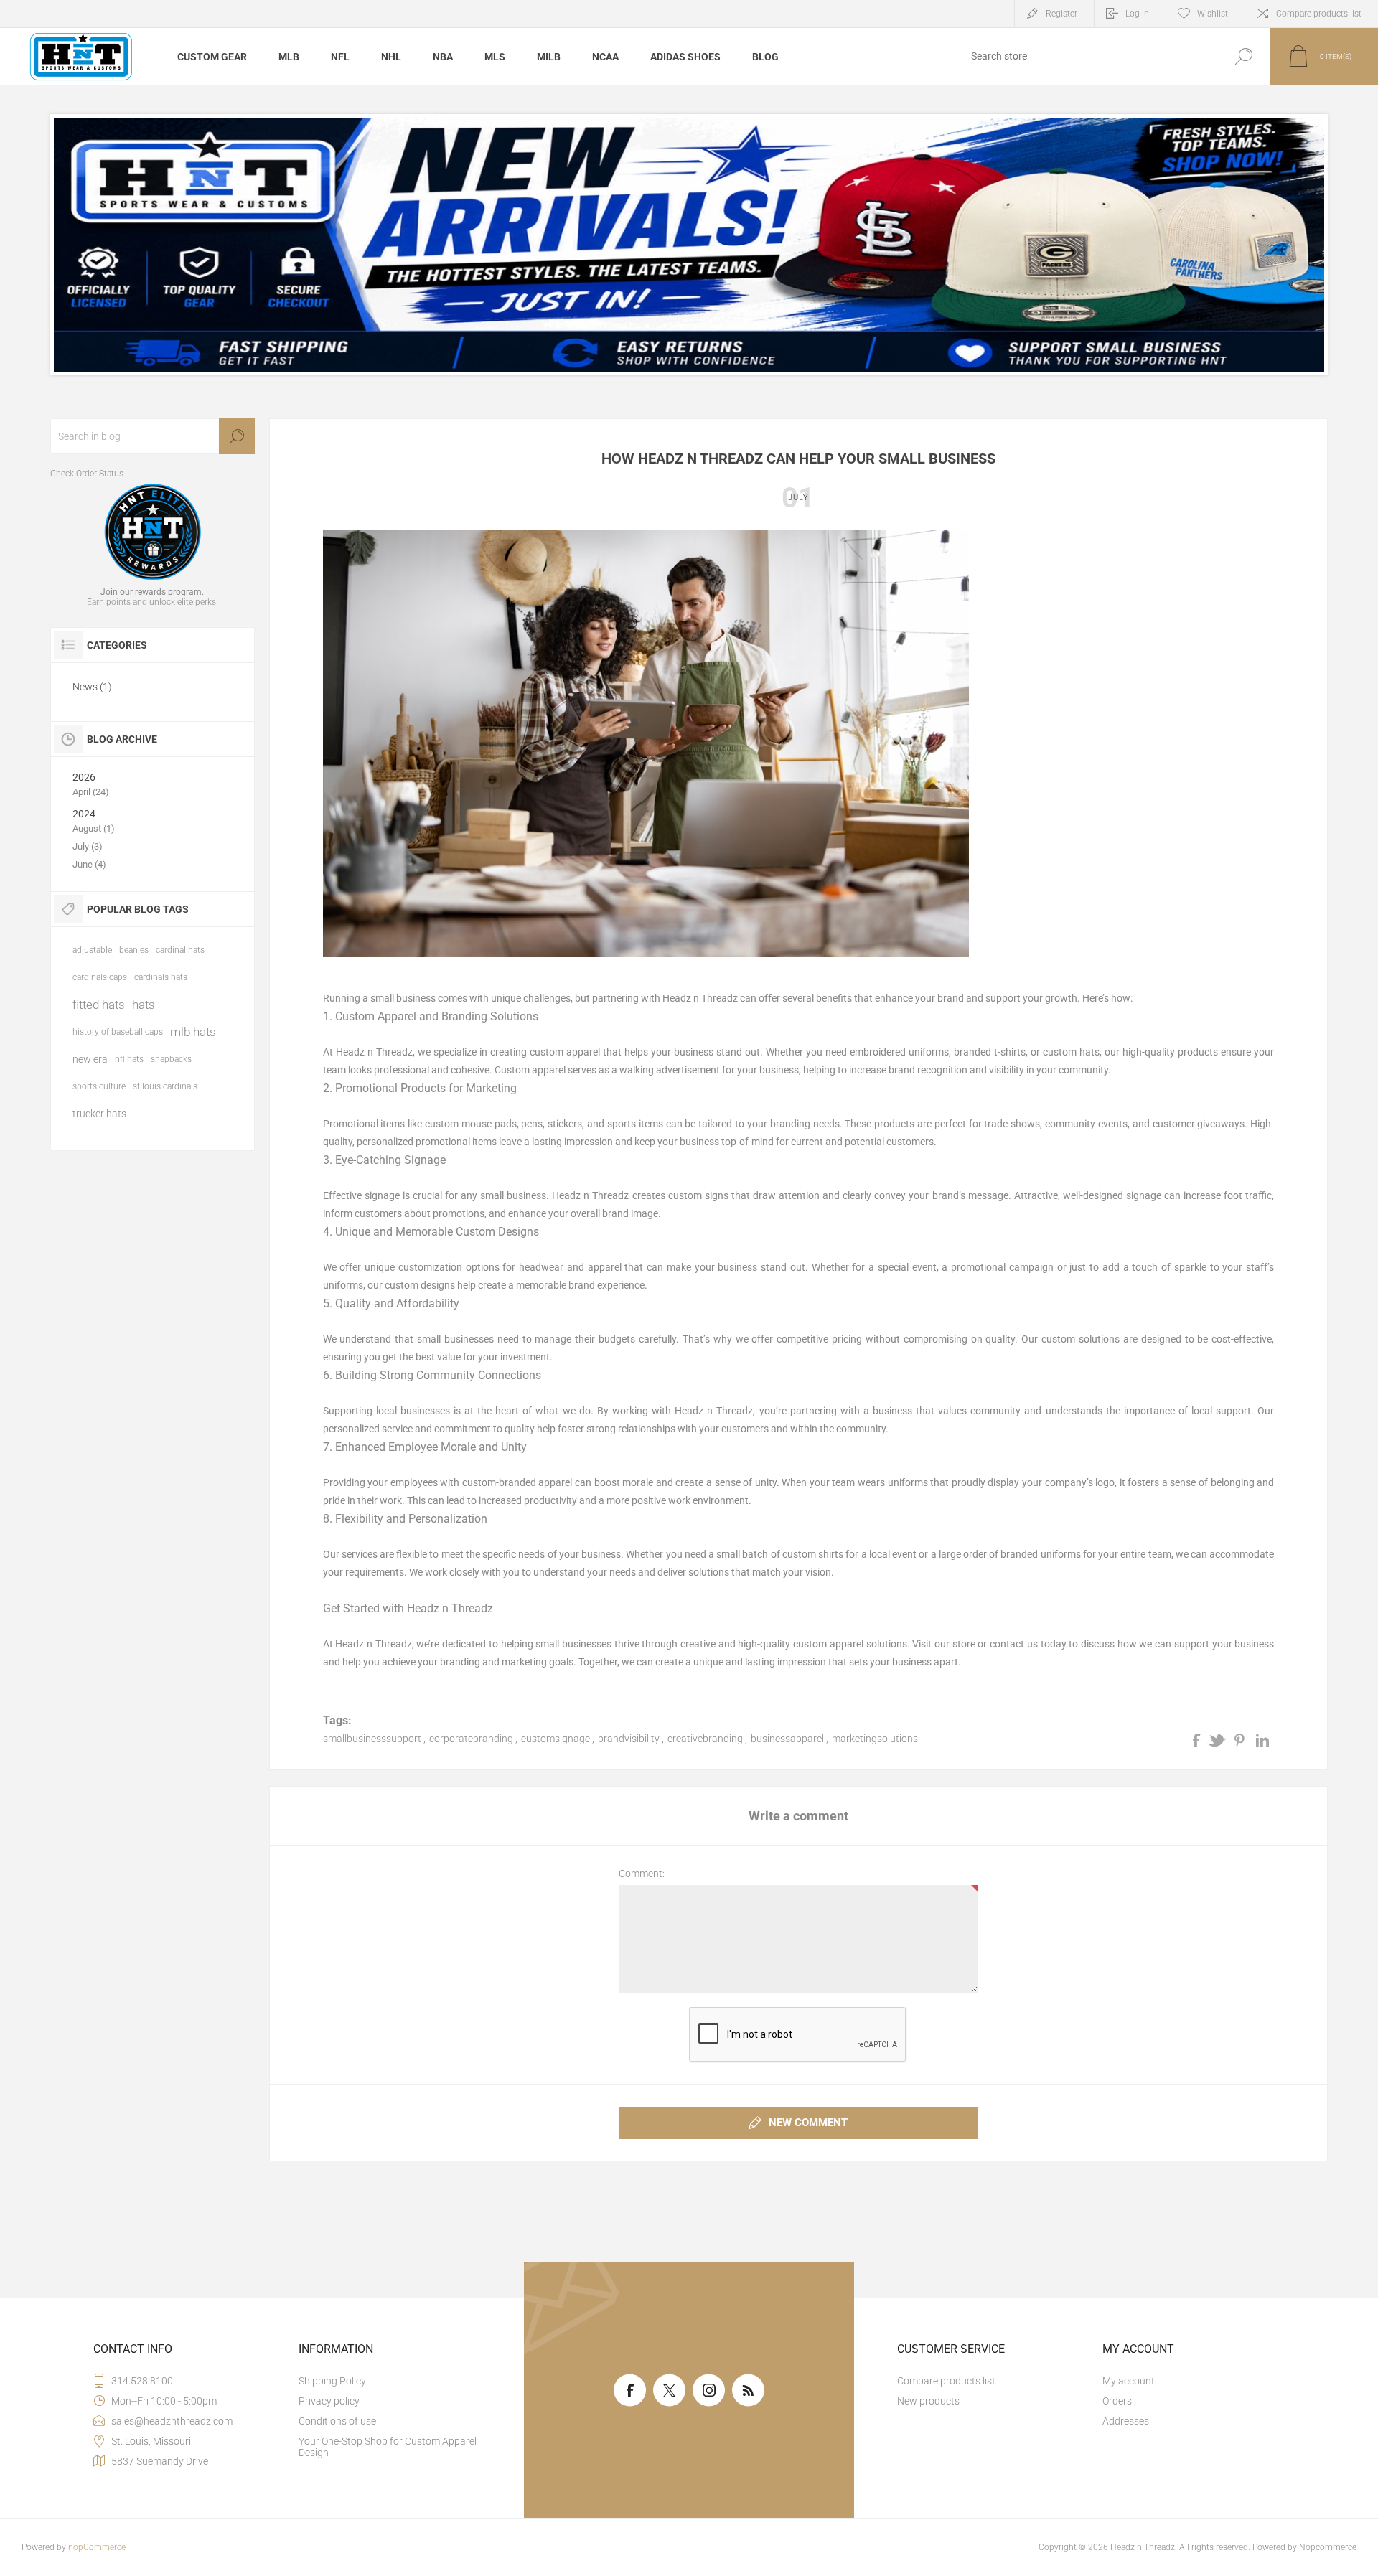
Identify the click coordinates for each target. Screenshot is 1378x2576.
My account (1129, 2381)
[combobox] (1086, 56)
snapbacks (171, 1059)
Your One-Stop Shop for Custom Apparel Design (388, 2447)
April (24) (91, 792)
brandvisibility (629, 1739)
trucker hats (99, 1114)
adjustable (92, 950)
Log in (1137, 14)
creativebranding (705, 1739)
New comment (808, 2123)
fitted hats (99, 1005)
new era (90, 1059)
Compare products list (1319, 14)
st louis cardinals (165, 1086)
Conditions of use (337, 2421)
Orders (1117, 2401)
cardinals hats (161, 977)
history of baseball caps (118, 1032)
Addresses (1126, 2421)
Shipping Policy (332, 2381)
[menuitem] (395, 2381)
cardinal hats (180, 950)
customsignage (556, 1739)
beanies (134, 950)
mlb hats (193, 1032)
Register (1061, 14)
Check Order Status (87, 474)
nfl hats (129, 1059)
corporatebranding (471, 1739)
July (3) (88, 846)
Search (1243, 56)
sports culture (99, 1086)
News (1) (92, 687)
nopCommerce (97, 2547)
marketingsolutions (875, 1739)
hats (144, 1005)
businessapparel (787, 1739)
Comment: (642, 1874)
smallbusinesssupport (372, 1739)
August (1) (94, 828)
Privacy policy (329, 2401)
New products (928, 2401)
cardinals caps (100, 977)
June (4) (89, 864)
